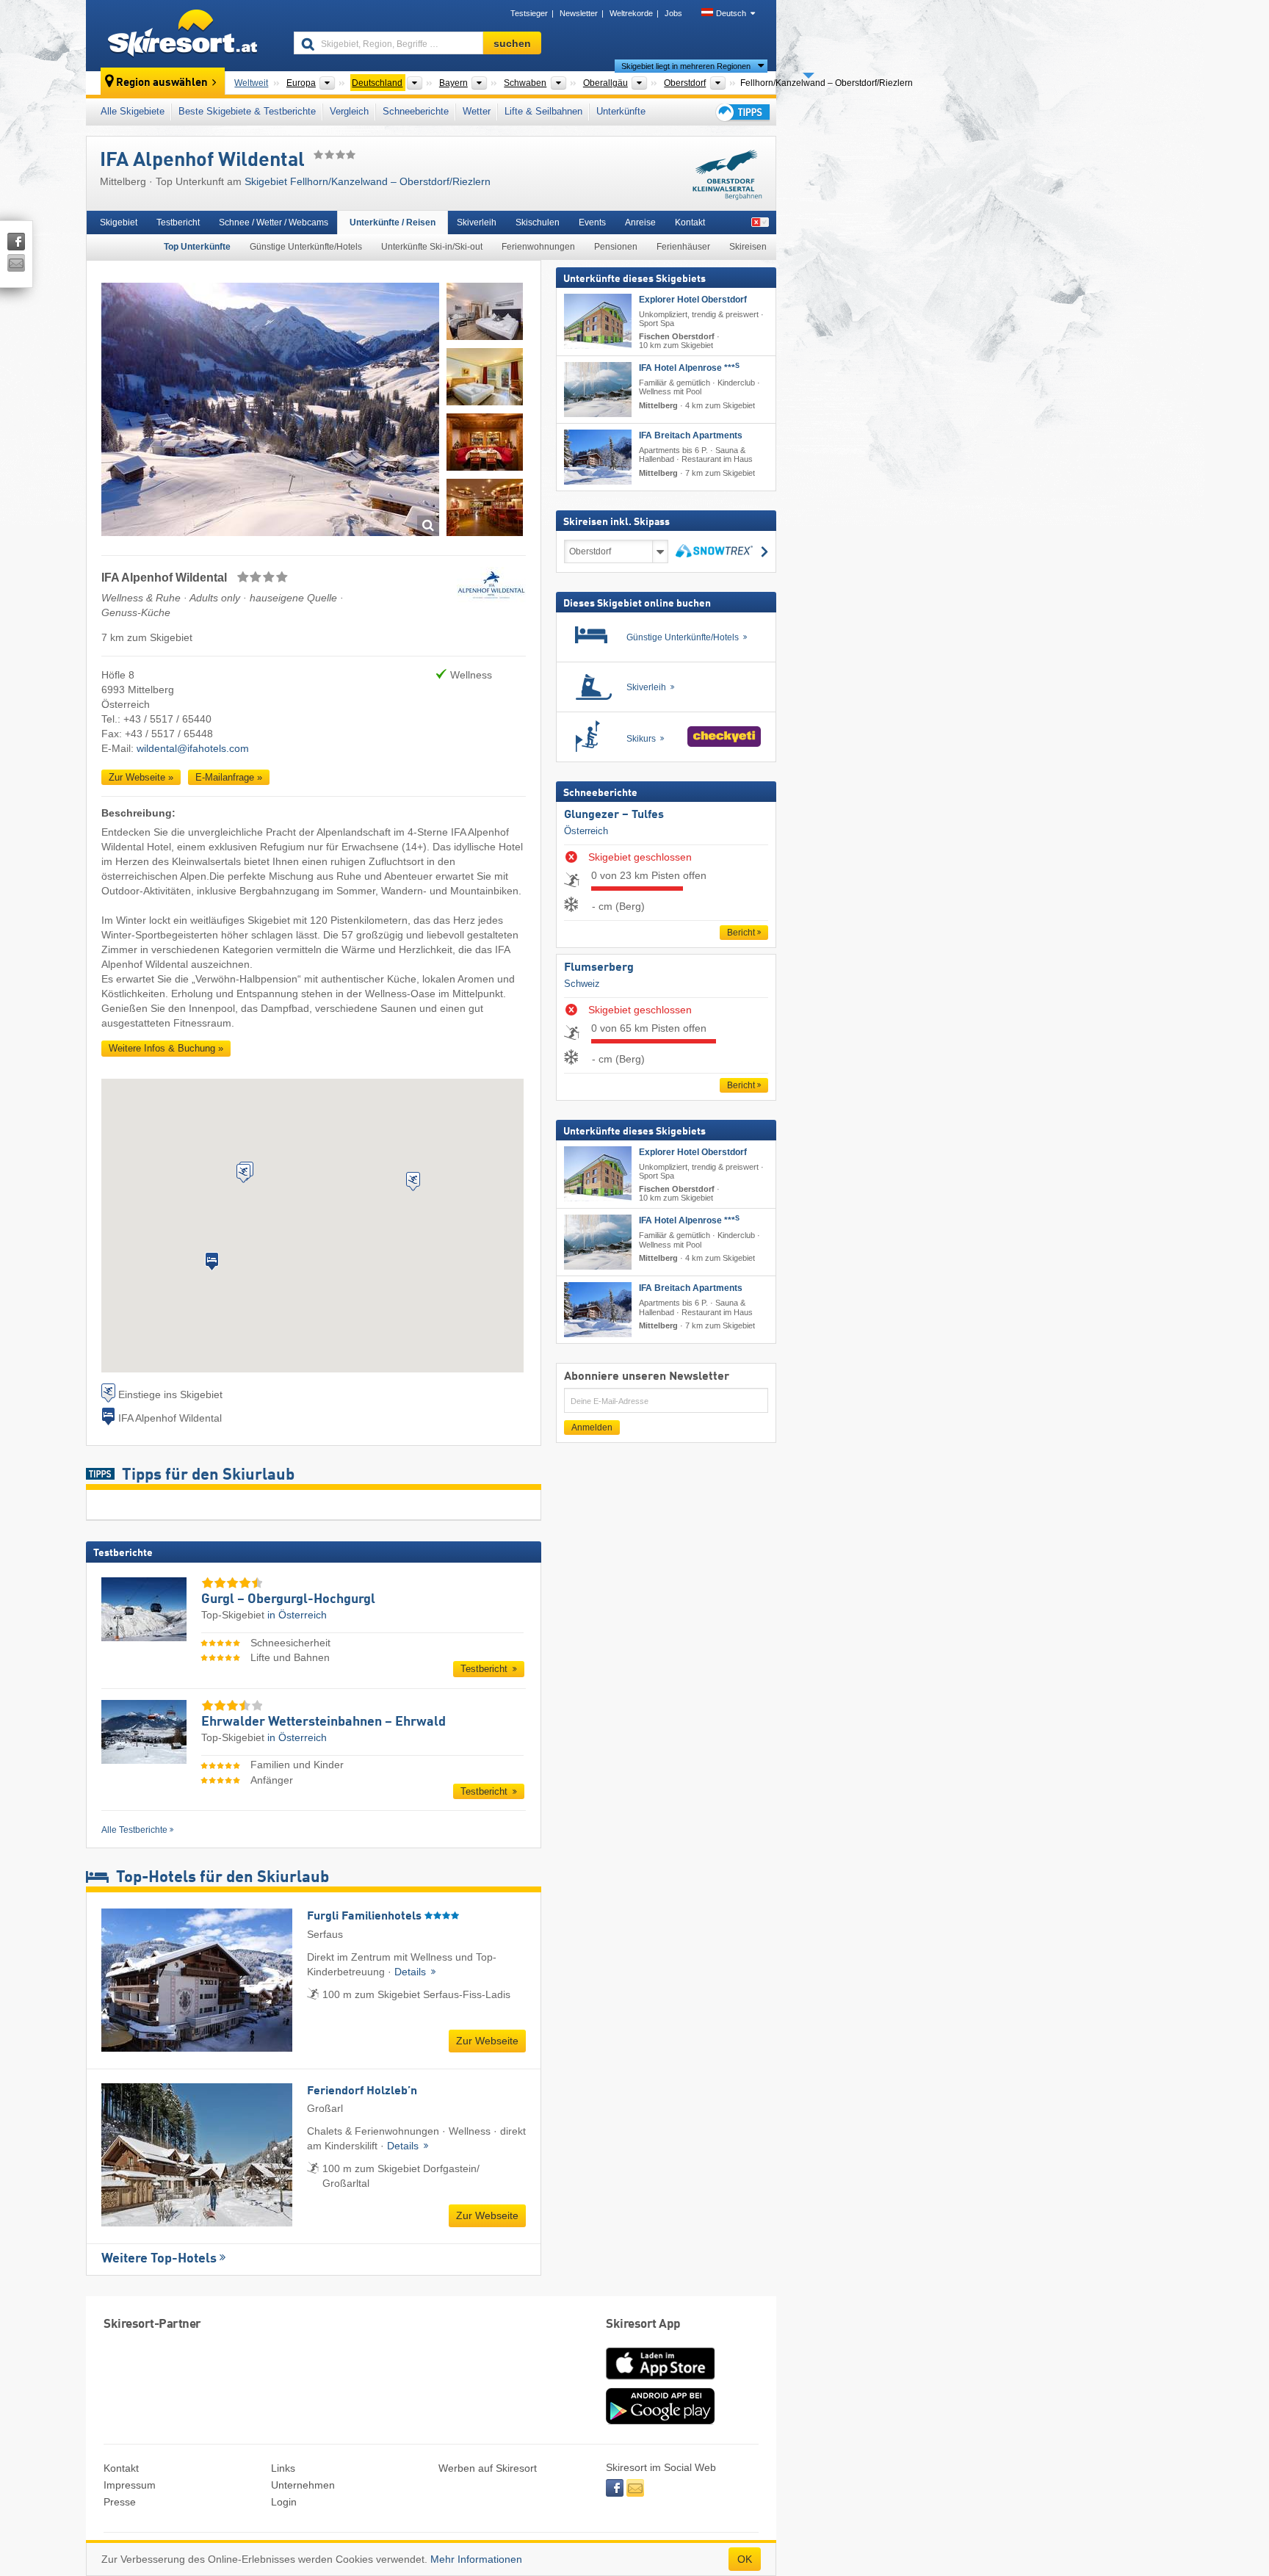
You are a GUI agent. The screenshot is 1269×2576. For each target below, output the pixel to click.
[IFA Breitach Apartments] (598, 457)
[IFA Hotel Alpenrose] (598, 390)
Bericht (741, 933)
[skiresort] (183, 35)
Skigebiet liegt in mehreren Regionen (686, 66)
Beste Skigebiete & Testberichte (247, 111)
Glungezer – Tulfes (614, 815)
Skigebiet (119, 222)
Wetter (477, 111)
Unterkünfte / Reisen (393, 222)
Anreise (640, 222)
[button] (212, 1262)
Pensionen (616, 247)
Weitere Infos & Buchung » (166, 1048)
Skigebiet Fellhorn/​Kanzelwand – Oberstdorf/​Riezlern (368, 181)
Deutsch (731, 13)
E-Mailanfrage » (229, 777)
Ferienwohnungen (538, 247)
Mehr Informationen (476, 2559)
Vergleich (349, 111)
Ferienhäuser (683, 247)
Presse (120, 2502)
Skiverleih (477, 222)
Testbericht (178, 222)
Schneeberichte (416, 111)
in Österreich (297, 1615)
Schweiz (582, 984)
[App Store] (660, 2381)
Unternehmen (303, 2485)
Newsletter (579, 13)
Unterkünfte (621, 111)
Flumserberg (599, 968)
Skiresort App (643, 2324)
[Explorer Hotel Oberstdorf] (598, 321)
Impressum (130, 2485)
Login (284, 2502)
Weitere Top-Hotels (159, 2259)
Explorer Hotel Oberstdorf (693, 300)
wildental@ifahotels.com (193, 748)
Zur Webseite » (141, 777)
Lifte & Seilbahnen (543, 111)
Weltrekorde (631, 13)
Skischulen (538, 222)
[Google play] (660, 2421)
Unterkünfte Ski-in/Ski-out (432, 247)
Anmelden (592, 1428)
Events (592, 222)
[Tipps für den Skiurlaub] (742, 112)
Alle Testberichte (134, 1830)
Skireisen (748, 247)
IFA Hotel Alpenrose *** (689, 368)
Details (412, 1972)
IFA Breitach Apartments (691, 435)
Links (283, 2468)
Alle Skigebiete (133, 111)
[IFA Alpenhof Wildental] (270, 412)
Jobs (673, 13)
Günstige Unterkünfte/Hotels (306, 247)
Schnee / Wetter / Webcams (274, 222)
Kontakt (690, 222)
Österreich (586, 831)
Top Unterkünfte (197, 247)
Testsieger (529, 13)
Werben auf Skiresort (488, 2468)
